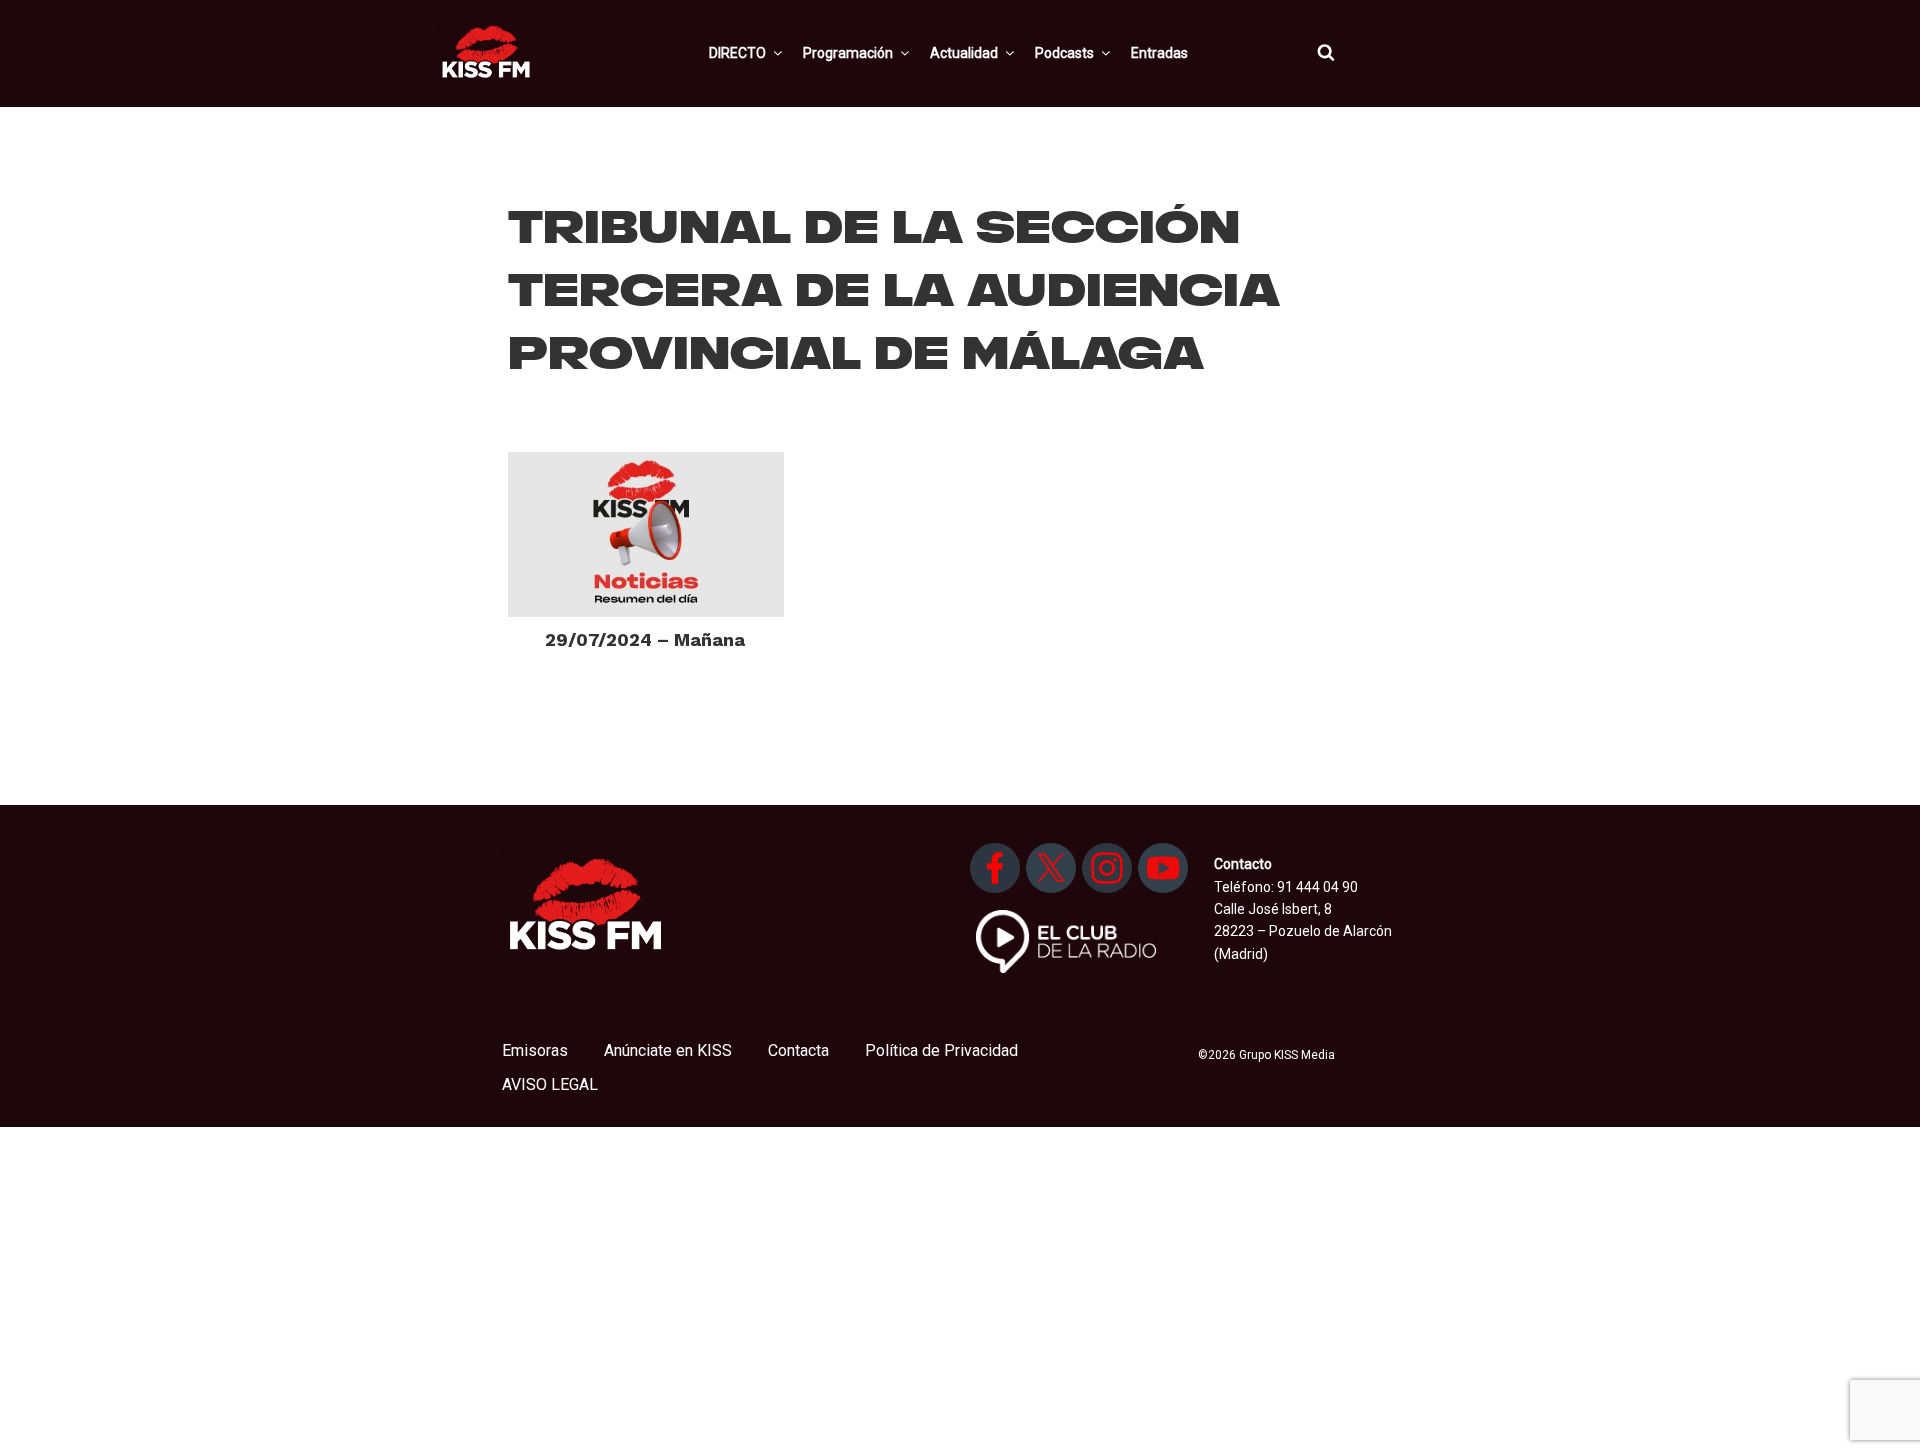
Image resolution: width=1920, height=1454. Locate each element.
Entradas (1159, 53)
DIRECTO (737, 53)
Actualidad (964, 53)
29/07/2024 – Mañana (645, 639)
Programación (848, 53)
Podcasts (1064, 53)
